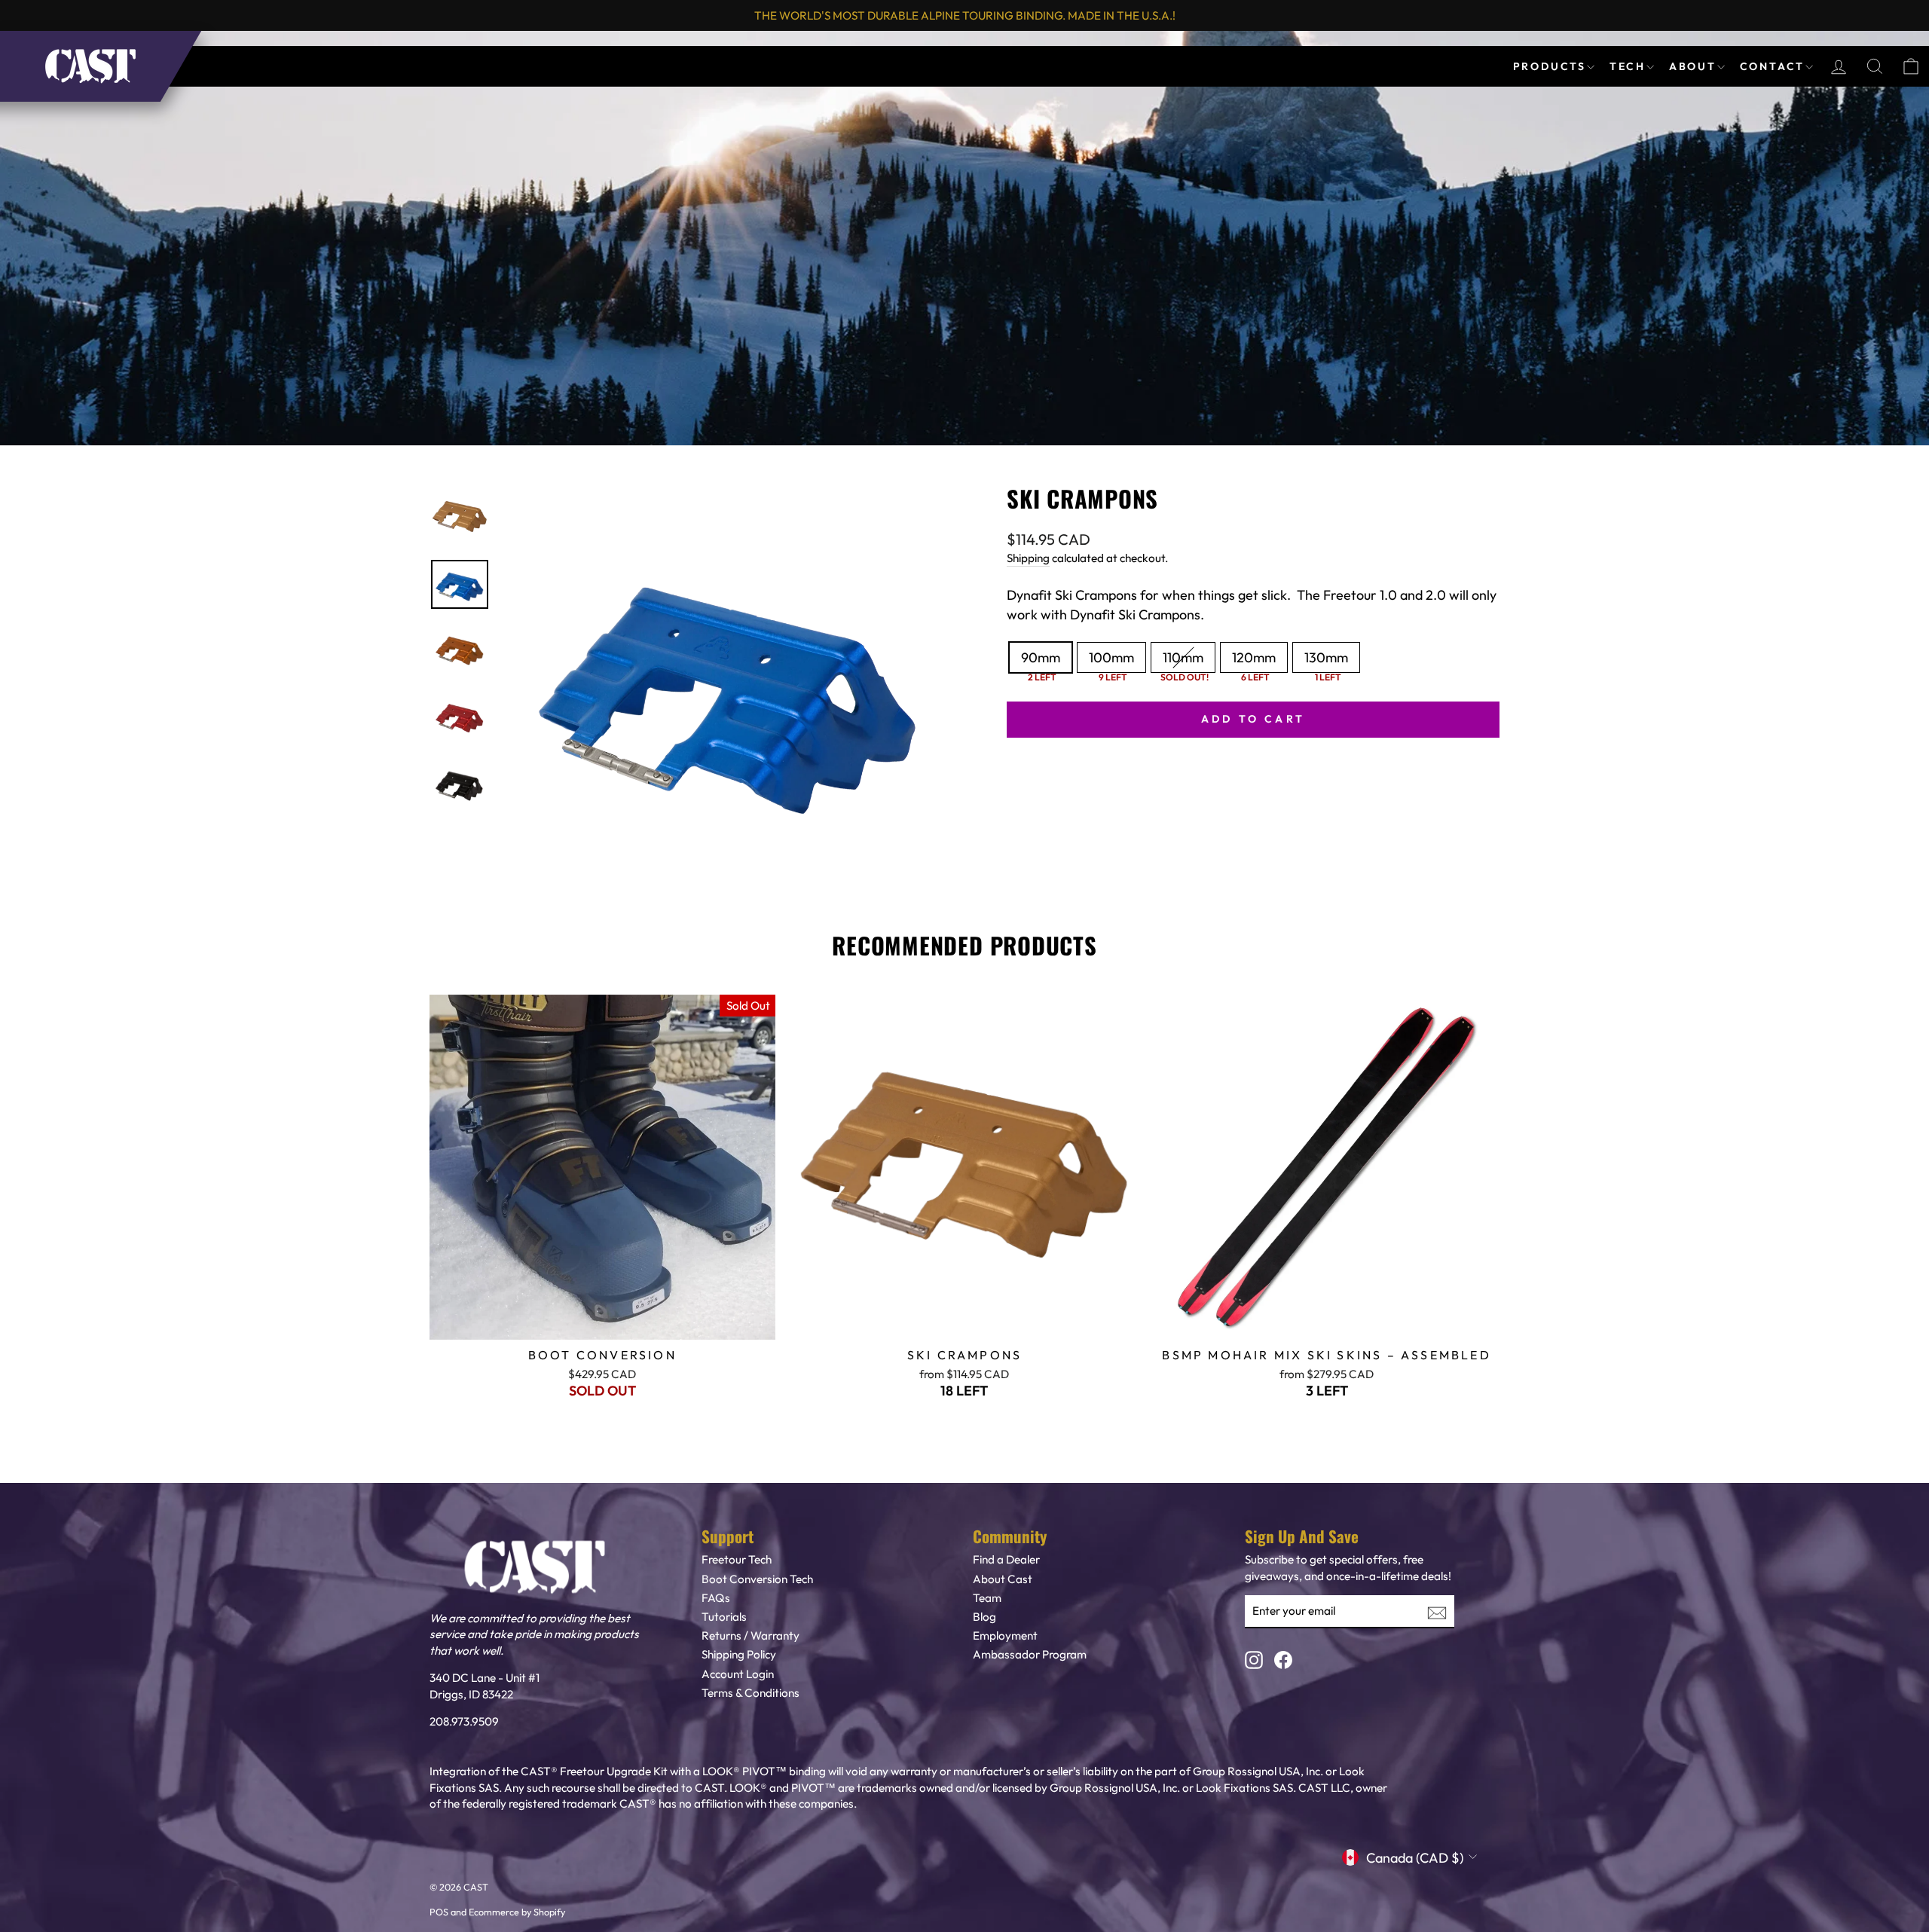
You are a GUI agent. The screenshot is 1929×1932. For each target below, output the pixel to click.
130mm (1326, 657)
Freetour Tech (737, 1559)
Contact (1775, 66)
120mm (1254, 657)
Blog (984, 1617)
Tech (1630, 66)
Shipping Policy (739, 1654)
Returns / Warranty (751, 1635)
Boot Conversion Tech (757, 1579)
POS (439, 1912)
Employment (1005, 1635)
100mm (1111, 657)
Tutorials (724, 1617)
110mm (1183, 657)
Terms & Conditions (751, 1693)
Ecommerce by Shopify (517, 1912)
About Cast (1003, 1579)
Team (987, 1598)
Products (1552, 66)
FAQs (716, 1598)
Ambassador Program (1030, 1654)
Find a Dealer (1006, 1559)
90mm (1041, 657)
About (1695, 66)
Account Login (738, 1674)
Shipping (1028, 558)
